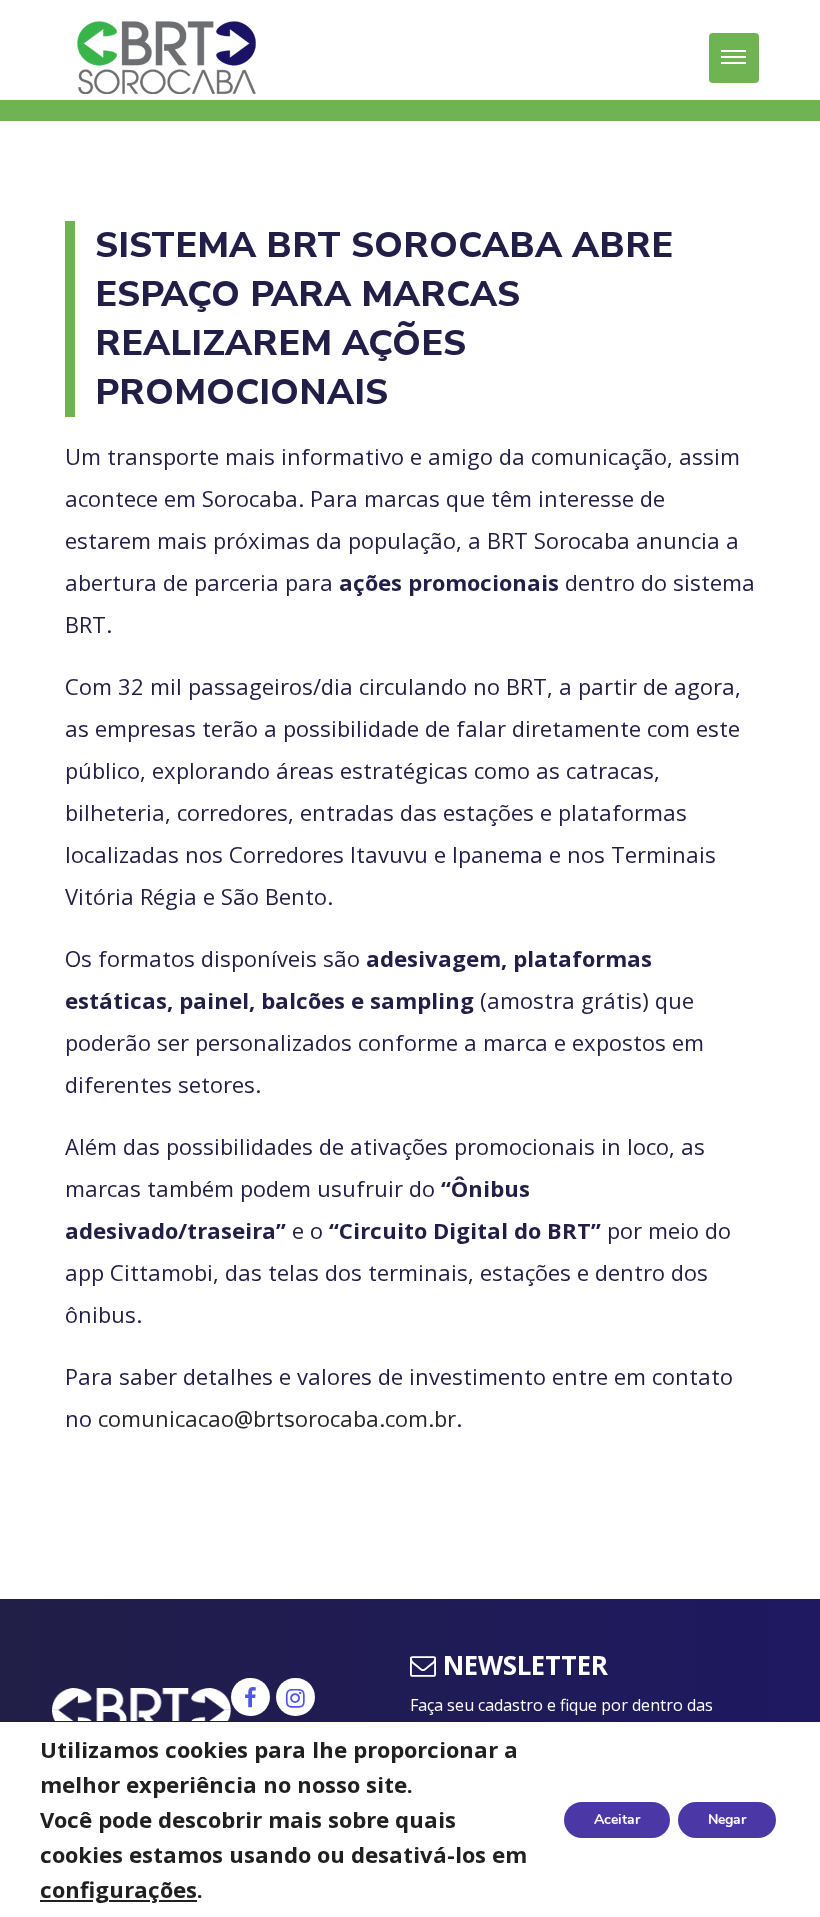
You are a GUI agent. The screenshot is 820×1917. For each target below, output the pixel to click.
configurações (118, 1889)
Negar (727, 1819)
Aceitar (617, 1819)
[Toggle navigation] (734, 58)
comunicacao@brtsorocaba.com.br (277, 1418)
